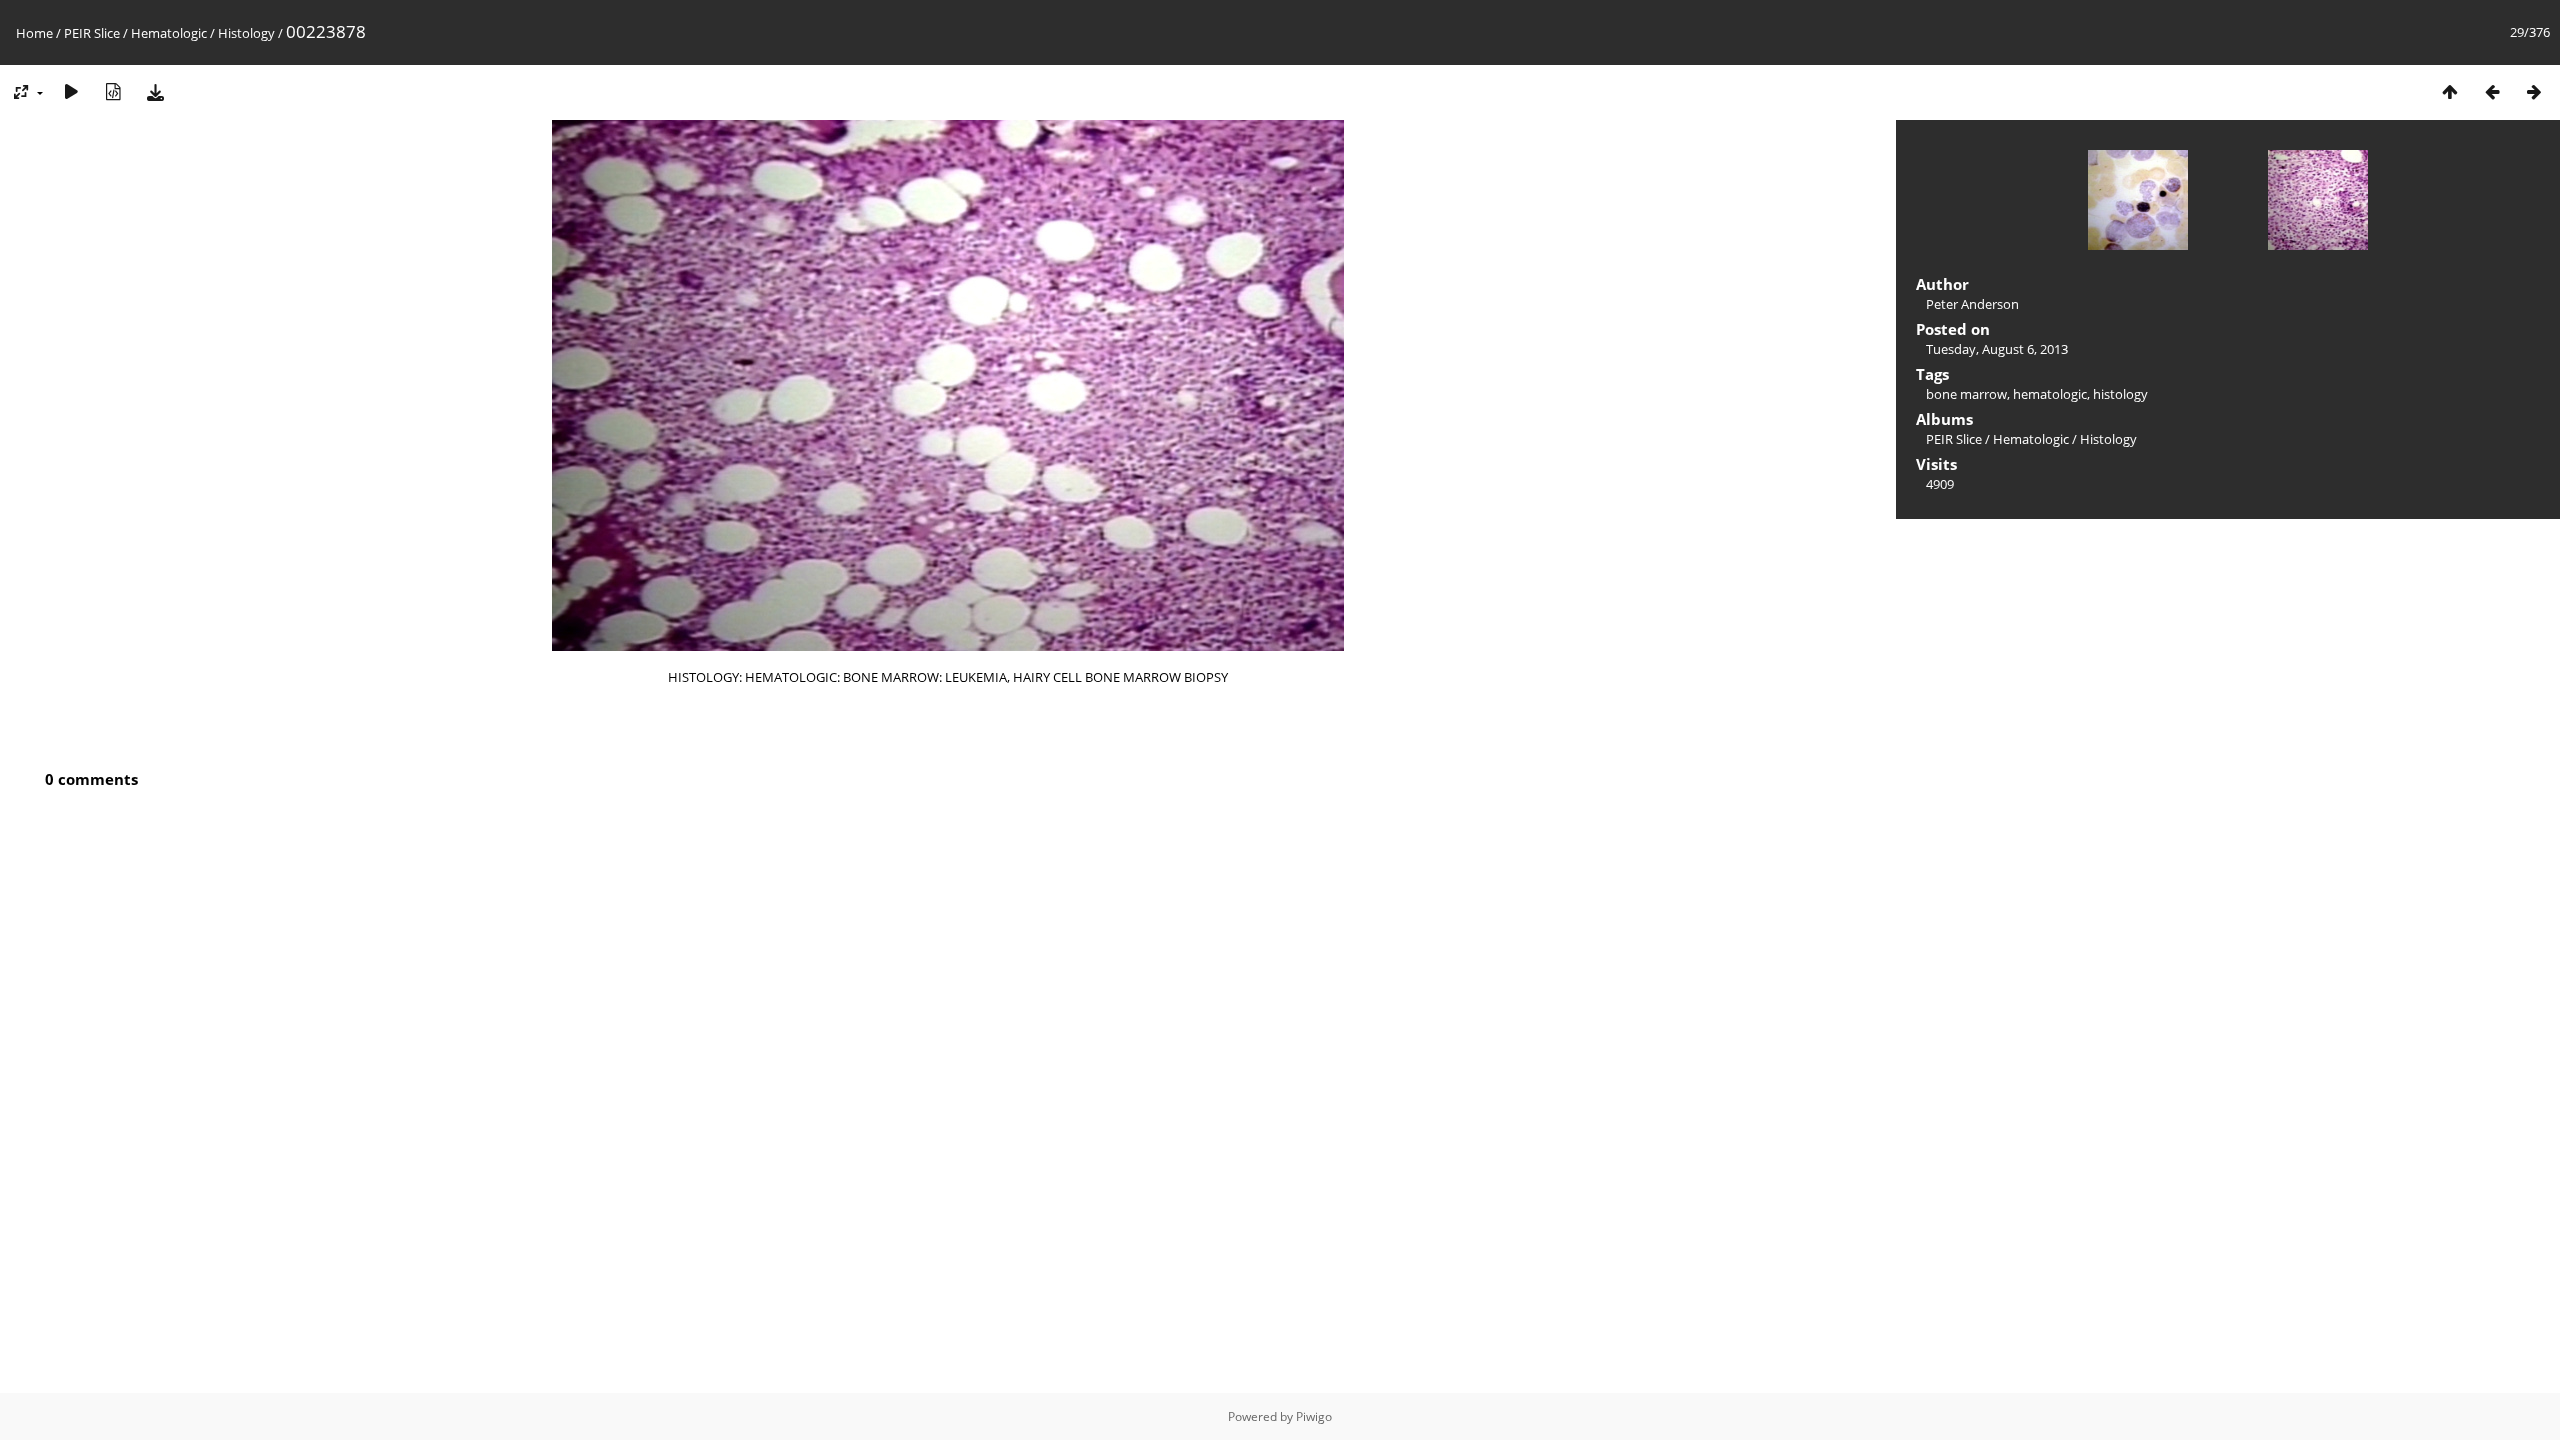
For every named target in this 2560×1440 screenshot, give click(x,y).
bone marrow (1966, 394)
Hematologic (169, 33)
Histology (246, 33)
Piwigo (1314, 1416)
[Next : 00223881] (2534, 91)
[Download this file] (155, 91)
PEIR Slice (92, 33)
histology (2120, 394)
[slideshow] (71, 91)
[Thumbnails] (2450, 91)
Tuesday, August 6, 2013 (1997, 349)
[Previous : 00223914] (2492, 91)
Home (34, 33)
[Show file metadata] (113, 91)
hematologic (2050, 394)
